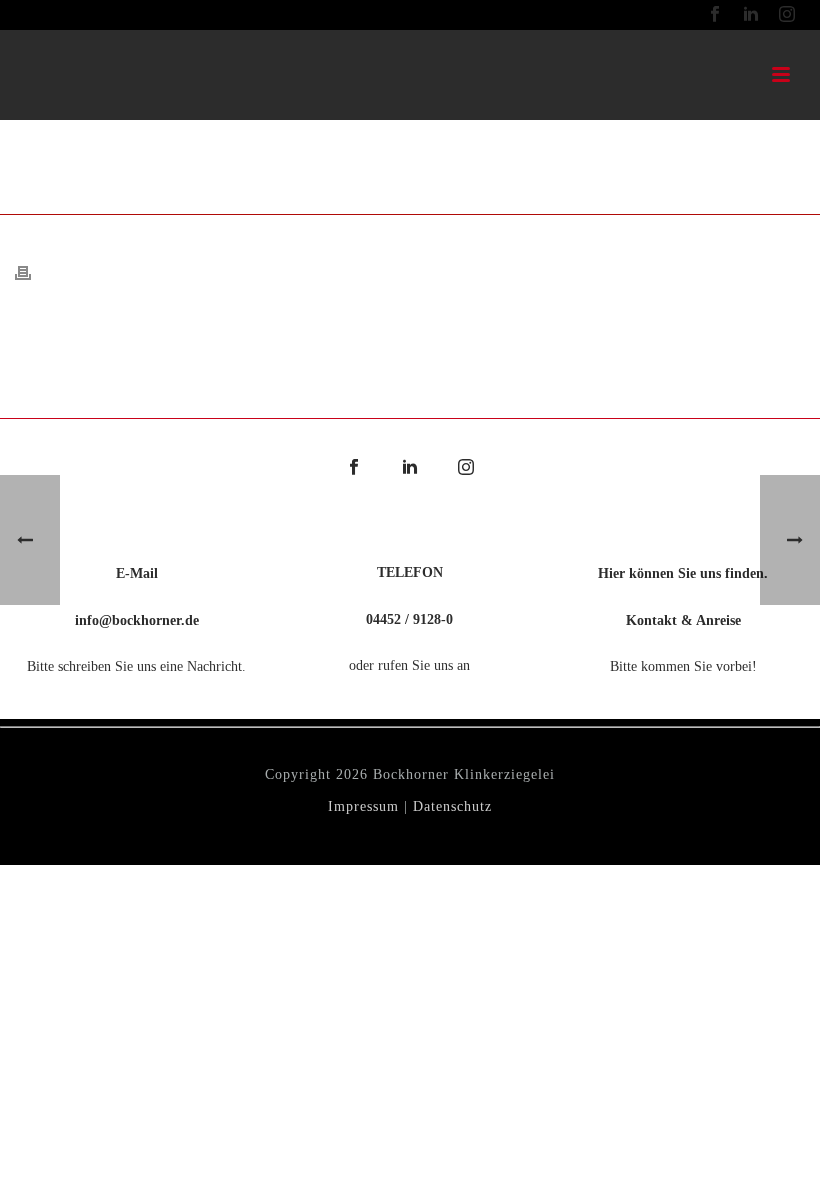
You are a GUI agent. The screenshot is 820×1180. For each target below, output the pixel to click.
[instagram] (466, 468)
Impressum (363, 806)
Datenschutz (452, 806)
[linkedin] (410, 468)
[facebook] (354, 468)
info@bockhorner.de (137, 620)
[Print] (33, 271)
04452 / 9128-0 (409, 619)
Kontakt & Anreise (683, 620)
